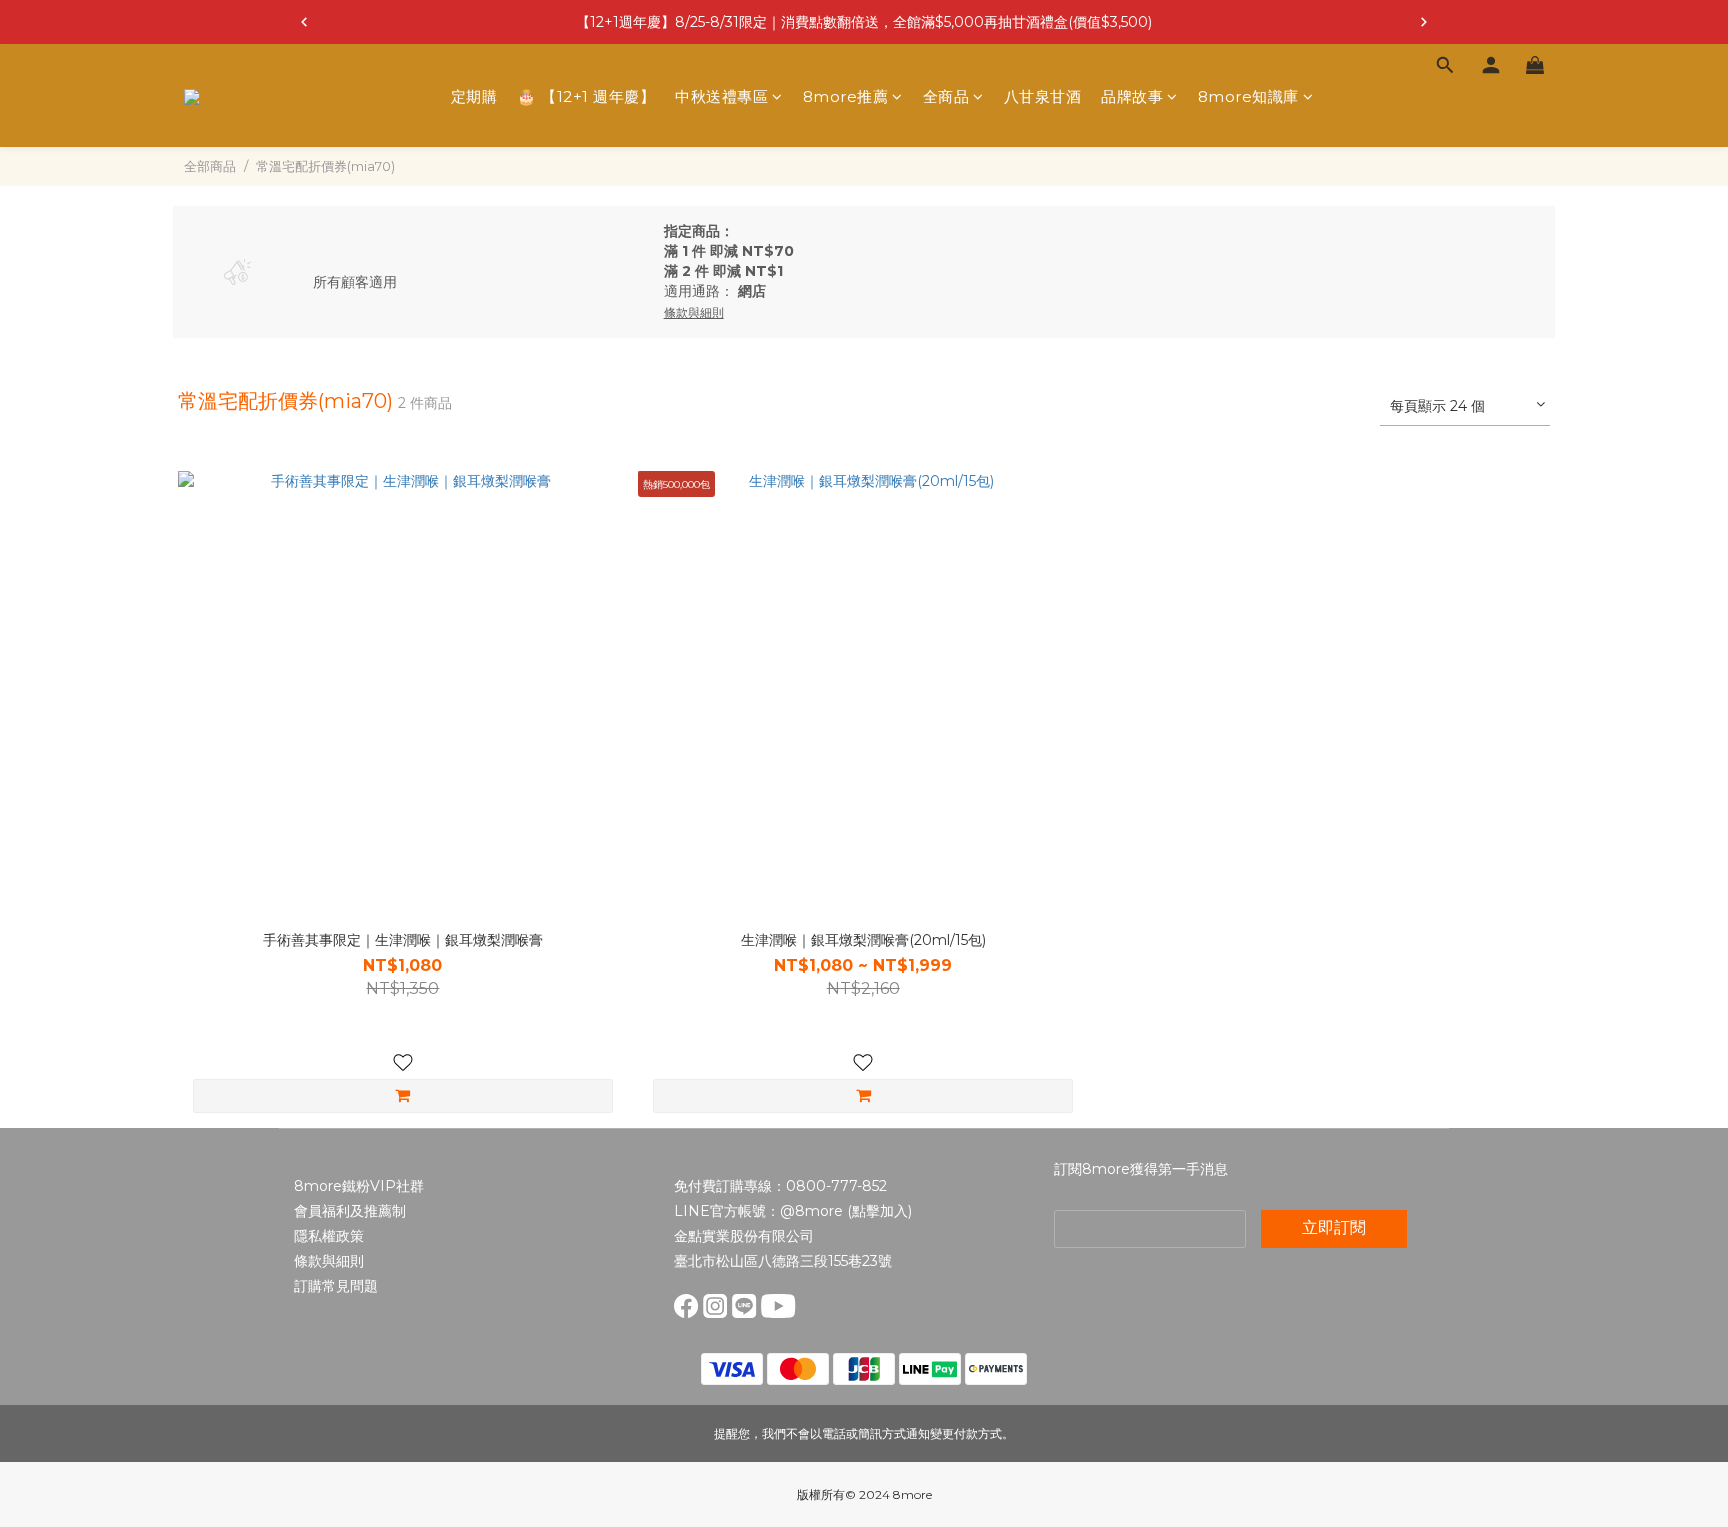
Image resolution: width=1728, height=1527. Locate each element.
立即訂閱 (1334, 1227)
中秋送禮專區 (721, 96)
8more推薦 (846, 96)
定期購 (474, 96)
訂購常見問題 (336, 1286)
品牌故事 (1132, 96)
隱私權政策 (329, 1236)
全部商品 (210, 166)
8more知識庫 (1248, 96)
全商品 (946, 96)
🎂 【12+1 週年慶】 (586, 96)
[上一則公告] (304, 22)
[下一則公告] (1424, 22)
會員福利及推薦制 (350, 1211)
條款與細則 (329, 1261)
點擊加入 (880, 1211)
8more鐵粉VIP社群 (359, 1186)
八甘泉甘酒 (1043, 96)
